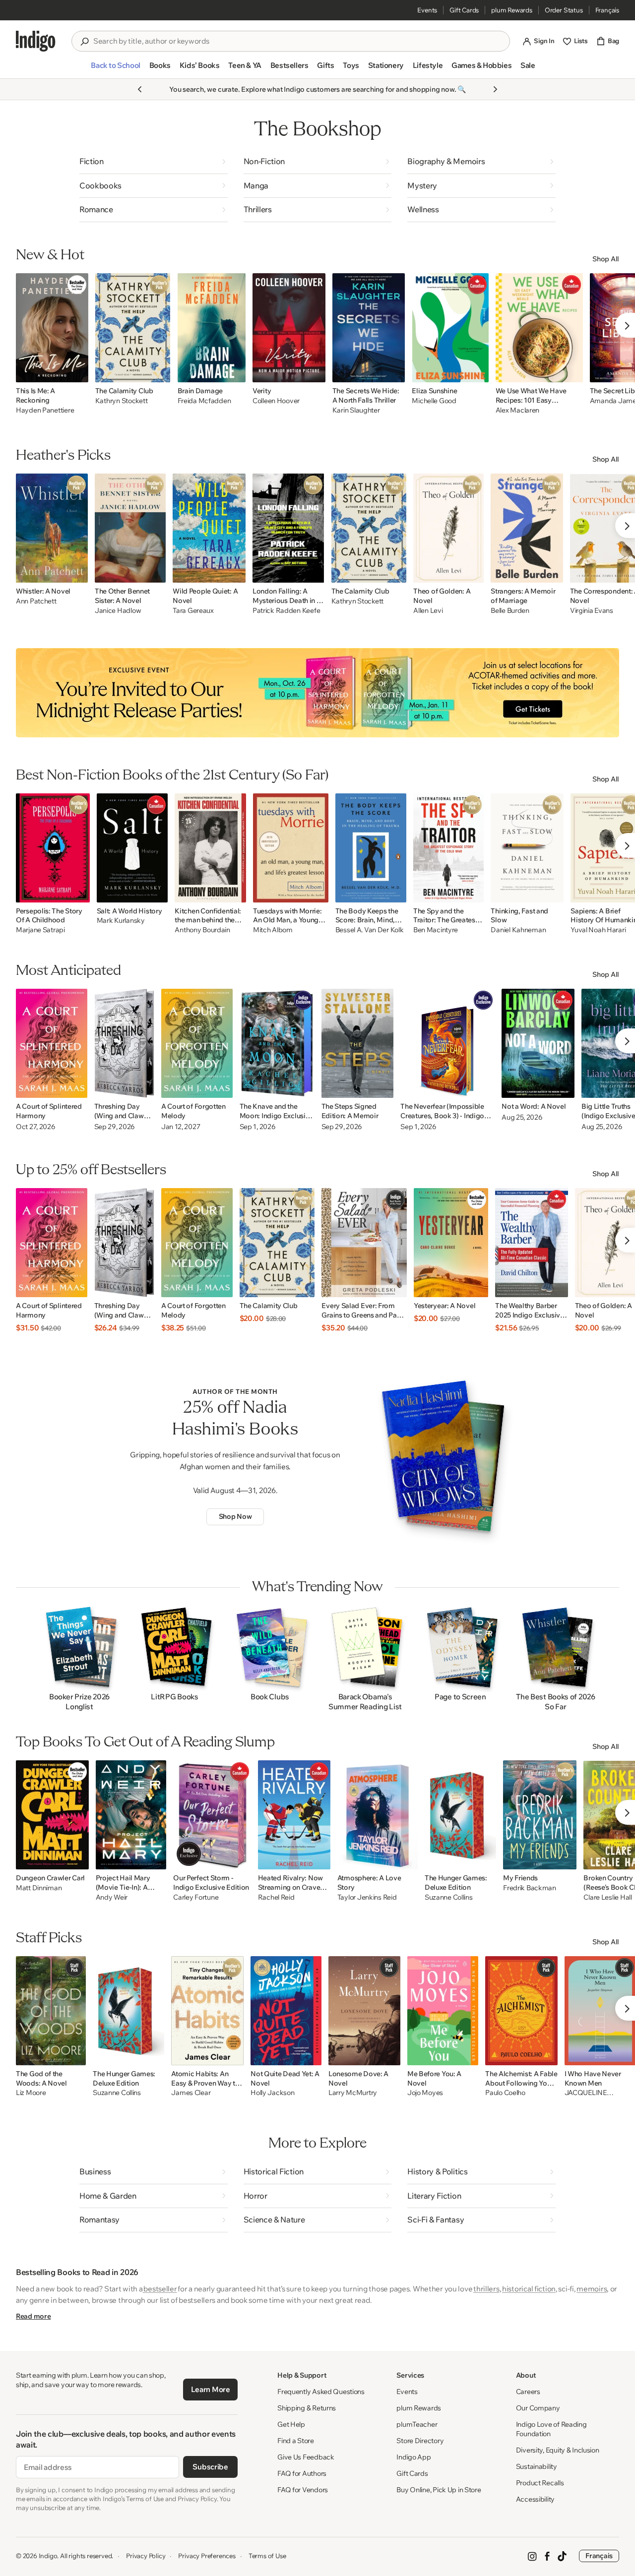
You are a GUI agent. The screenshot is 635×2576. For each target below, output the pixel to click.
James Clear (191, 2093)
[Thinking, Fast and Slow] (527, 848)
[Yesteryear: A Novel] (451, 1243)
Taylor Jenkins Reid (367, 1897)
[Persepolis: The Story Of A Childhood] (53, 848)
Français (607, 10)
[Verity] (289, 328)
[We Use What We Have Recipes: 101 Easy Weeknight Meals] (539, 328)
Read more (33, 2316)
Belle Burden (510, 611)
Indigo (48, 2556)
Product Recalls (540, 2483)
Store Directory (420, 2441)
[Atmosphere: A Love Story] (378, 1815)
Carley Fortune (196, 1897)
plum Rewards (512, 10)
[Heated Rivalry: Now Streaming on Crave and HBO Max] (294, 1815)
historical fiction (529, 2289)
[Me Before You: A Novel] (443, 2011)
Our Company (538, 2408)
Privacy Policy (146, 2556)
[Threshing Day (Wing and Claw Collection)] (124, 1043)
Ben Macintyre (436, 930)
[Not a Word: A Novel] (538, 1043)
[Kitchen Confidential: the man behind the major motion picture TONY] (210, 848)
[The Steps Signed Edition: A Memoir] (358, 1043)
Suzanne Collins (449, 1897)
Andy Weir (112, 1897)
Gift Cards (464, 10)
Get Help (291, 2424)
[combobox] (298, 41)
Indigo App (413, 2457)
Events (427, 10)
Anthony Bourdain (202, 930)
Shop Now (235, 1516)
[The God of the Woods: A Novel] (51, 2011)
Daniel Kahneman (518, 930)
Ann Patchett (36, 601)
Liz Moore (31, 2093)
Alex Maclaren (517, 410)
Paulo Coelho (505, 2093)
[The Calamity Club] (133, 328)
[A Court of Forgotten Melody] (197, 1043)
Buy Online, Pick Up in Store (439, 2490)
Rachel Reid (276, 1897)
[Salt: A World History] (132, 848)
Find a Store (296, 2441)
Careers (528, 2392)
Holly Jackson (272, 2093)
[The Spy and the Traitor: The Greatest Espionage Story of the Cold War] (449, 848)
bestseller (160, 2289)
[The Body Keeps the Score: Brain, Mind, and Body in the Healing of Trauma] (371, 848)
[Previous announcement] (140, 89)
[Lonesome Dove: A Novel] (364, 2011)
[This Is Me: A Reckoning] (52, 328)
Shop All (606, 259)
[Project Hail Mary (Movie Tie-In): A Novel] (131, 1815)
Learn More (211, 2389)
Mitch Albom (273, 930)
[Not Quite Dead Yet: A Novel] (286, 2011)
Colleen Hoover (276, 401)
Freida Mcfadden (204, 401)
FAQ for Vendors (303, 2490)
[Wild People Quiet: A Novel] (209, 528)
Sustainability (537, 2466)
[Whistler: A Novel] (52, 528)
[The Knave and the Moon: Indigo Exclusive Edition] (277, 1043)
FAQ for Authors (302, 2473)
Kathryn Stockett (122, 401)
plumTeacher (417, 2424)
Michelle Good (434, 401)
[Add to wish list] (78, 372)
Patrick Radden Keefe (286, 611)
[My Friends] (540, 1815)
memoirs (592, 2289)
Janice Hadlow (118, 611)
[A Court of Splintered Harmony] (52, 1043)
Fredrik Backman (530, 1888)
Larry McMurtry (353, 2093)
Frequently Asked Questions (321, 2392)
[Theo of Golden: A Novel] (448, 528)
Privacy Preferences (207, 2556)
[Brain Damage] (212, 328)
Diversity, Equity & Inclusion (558, 2450)
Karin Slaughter (356, 410)
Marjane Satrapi (40, 930)
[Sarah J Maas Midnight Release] (317, 693)
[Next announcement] (495, 89)
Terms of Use (267, 2556)
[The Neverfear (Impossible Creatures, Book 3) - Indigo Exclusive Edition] (447, 1043)
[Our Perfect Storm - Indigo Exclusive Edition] (212, 1815)
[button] (115, 69)
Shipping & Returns (307, 2408)
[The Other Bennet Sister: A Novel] (130, 528)
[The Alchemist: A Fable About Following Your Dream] (521, 2011)
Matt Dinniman (39, 1888)
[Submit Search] (84, 42)
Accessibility (535, 2499)
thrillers (486, 2289)
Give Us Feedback (306, 2457)
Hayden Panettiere (45, 410)
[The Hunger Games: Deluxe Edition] (460, 1815)
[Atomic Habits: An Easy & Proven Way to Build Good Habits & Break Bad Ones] (207, 2011)
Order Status (564, 10)
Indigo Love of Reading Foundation (551, 2429)
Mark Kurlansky (121, 921)
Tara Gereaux (193, 611)
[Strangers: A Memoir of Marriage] (527, 528)
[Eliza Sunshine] (450, 328)
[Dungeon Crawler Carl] (52, 1815)
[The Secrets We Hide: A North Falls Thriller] (369, 328)
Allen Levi (428, 611)
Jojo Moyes (425, 2093)
